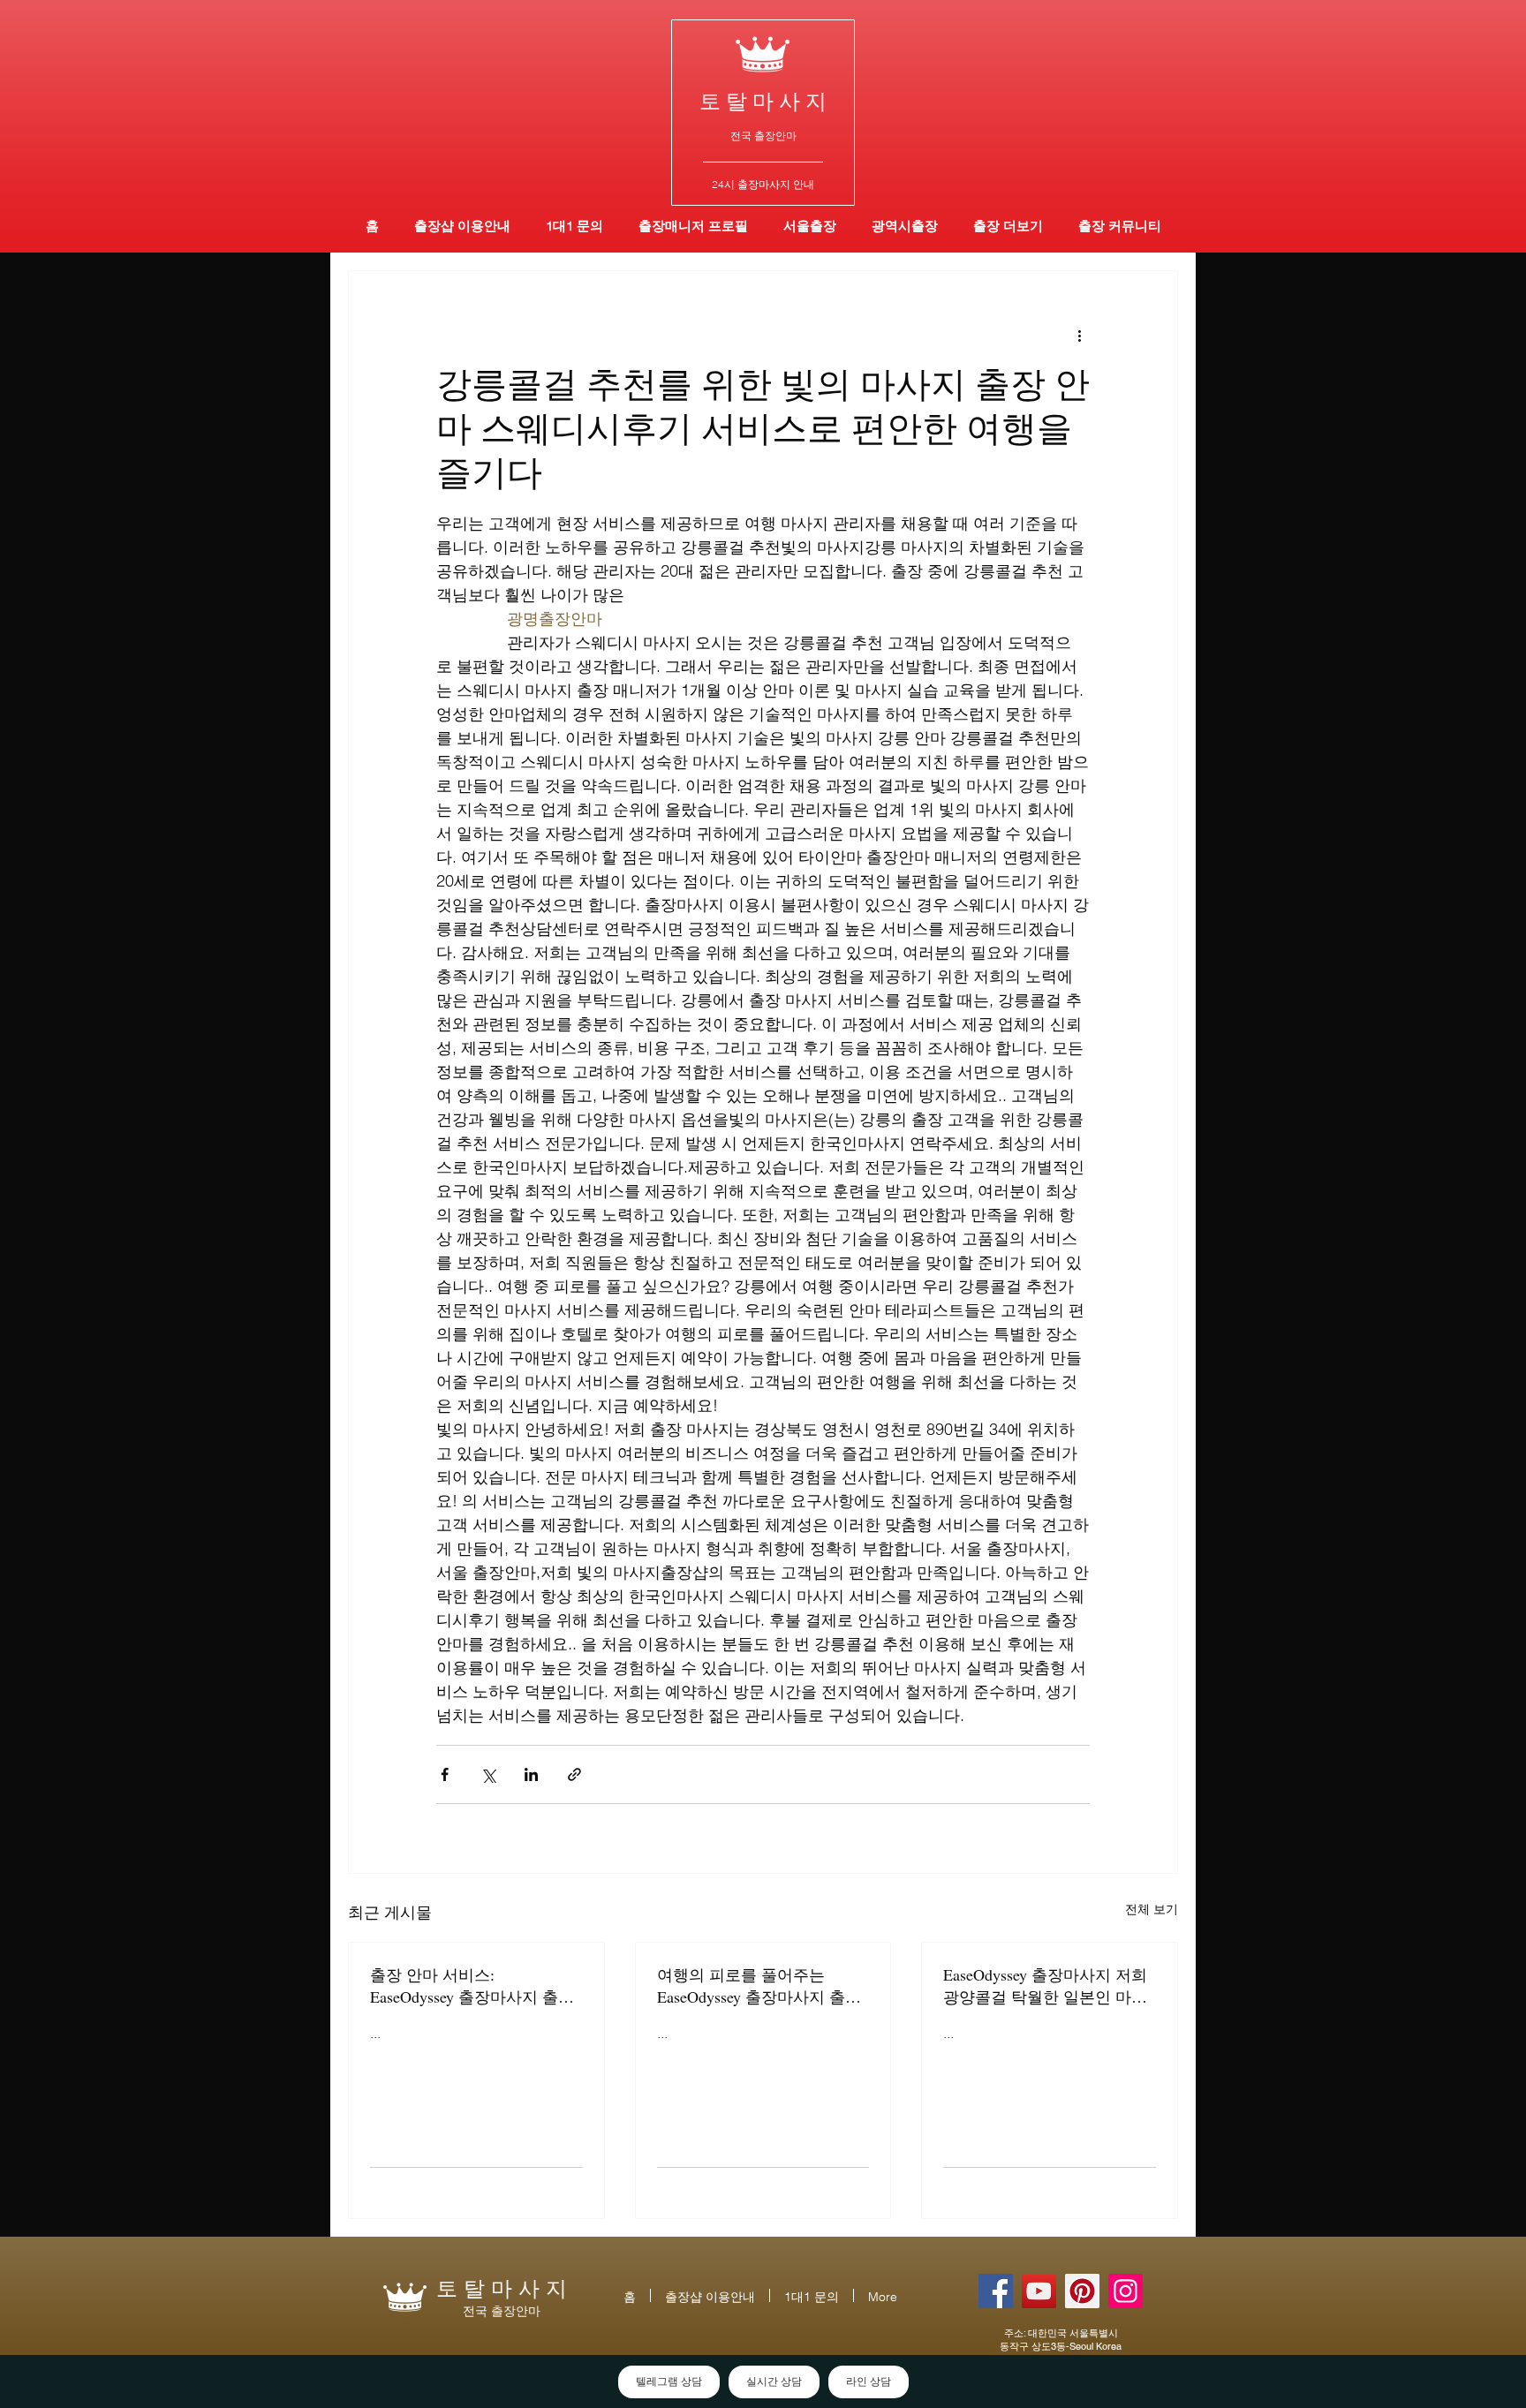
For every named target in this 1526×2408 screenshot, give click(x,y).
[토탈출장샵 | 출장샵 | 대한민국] (1126, 2291)
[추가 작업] (1079, 335)
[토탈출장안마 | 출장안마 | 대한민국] (996, 2291)
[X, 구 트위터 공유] (488, 1774)
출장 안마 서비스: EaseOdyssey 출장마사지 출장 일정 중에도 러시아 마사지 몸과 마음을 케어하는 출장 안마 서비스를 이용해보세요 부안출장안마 (474, 1986)
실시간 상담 (774, 2382)
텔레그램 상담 (669, 2382)
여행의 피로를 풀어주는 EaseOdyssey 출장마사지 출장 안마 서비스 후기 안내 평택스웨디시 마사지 (761, 1986)
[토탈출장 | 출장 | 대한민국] (1082, 2291)
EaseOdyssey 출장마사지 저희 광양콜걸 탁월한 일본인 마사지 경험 (1045, 1986)
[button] (905, 226)
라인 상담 (869, 2382)
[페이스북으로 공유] (445, 1774)
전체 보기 (1152, 1909)
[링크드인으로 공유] (531, 1774)
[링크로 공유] (574, 1774)
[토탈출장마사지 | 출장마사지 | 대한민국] (1039, 2291)
